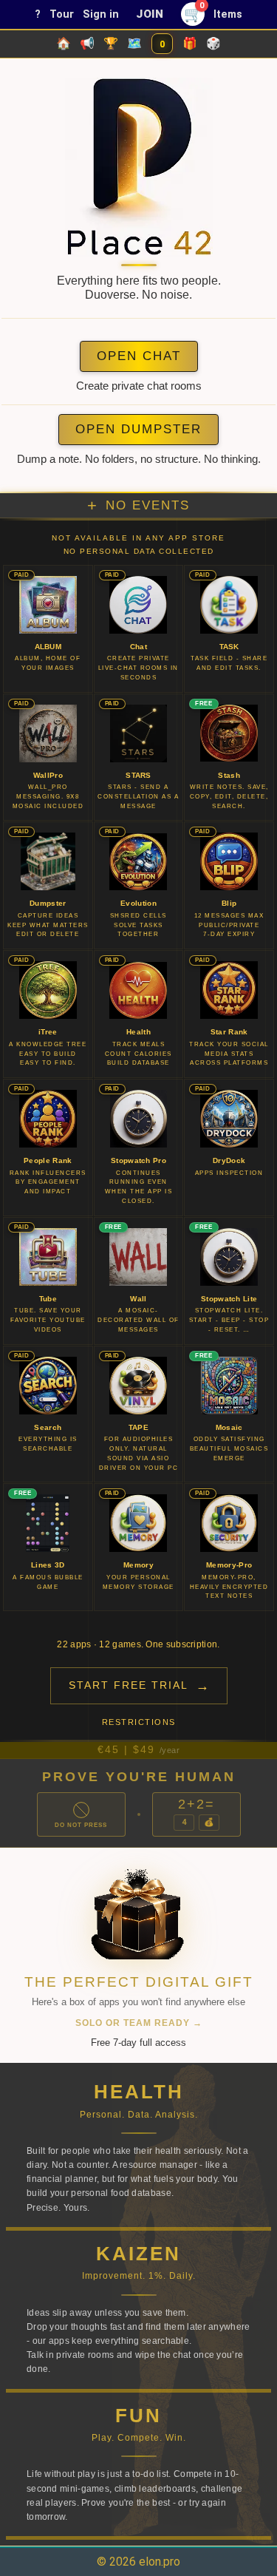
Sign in (101, 14)
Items (228, 14)
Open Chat (139, 356)
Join (150, 14)
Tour (62, 14)
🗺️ (134, 43)
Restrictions (139, 1722)
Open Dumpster (138, 429)
